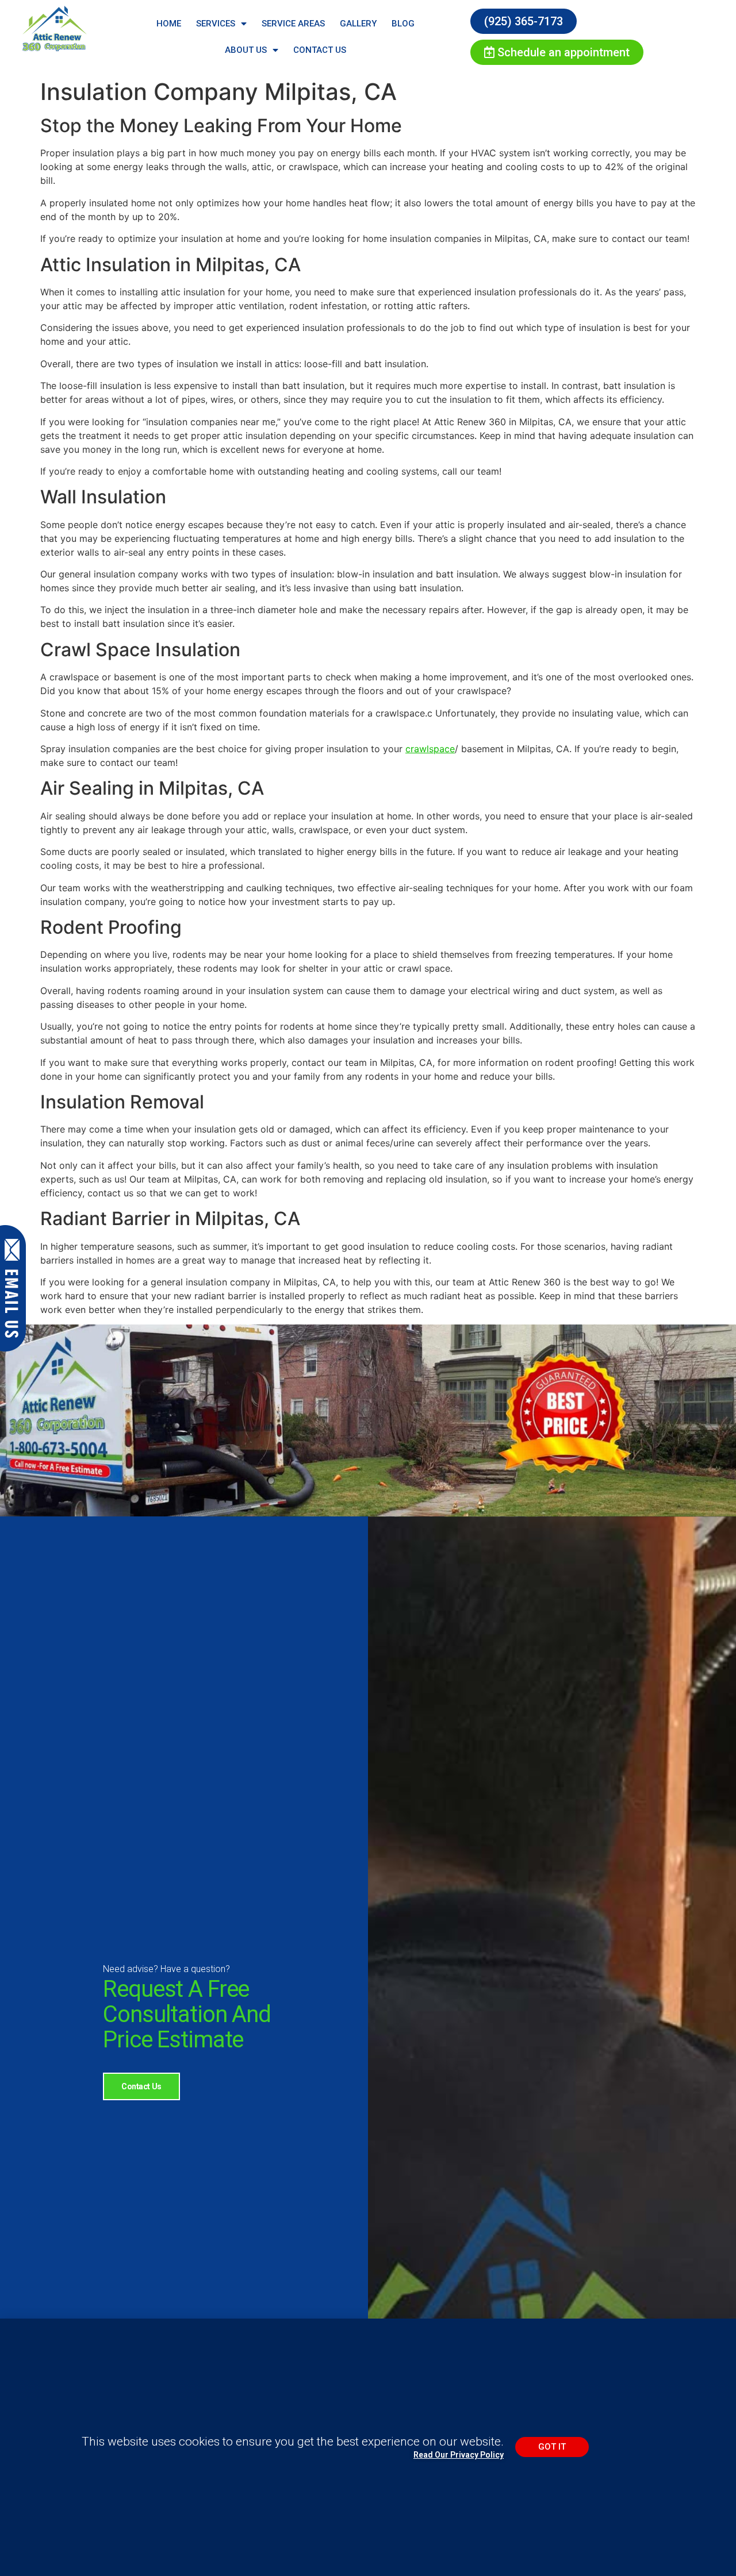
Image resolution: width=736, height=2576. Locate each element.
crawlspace (430, 749)
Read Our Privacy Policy (459, 2455)
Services (216, 24)
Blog (403, 24)
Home (169, 24)
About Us (246, 50)
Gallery (358, 24)
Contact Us (320, 50)
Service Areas (293, 24)
